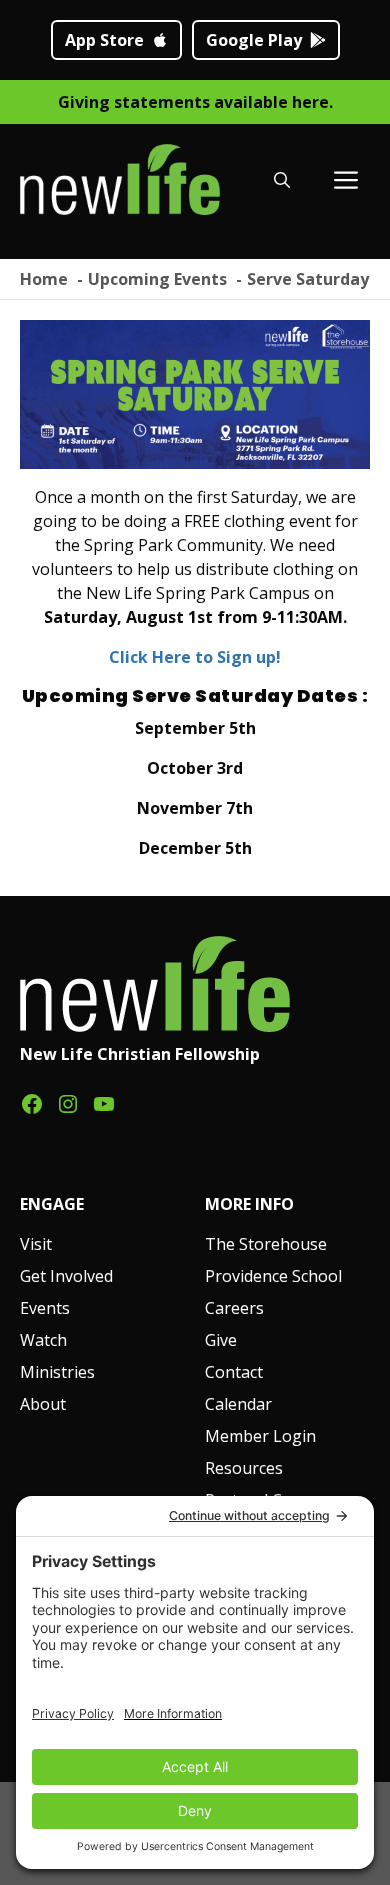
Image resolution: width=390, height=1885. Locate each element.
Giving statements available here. (195, 102)
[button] (282, 180)
